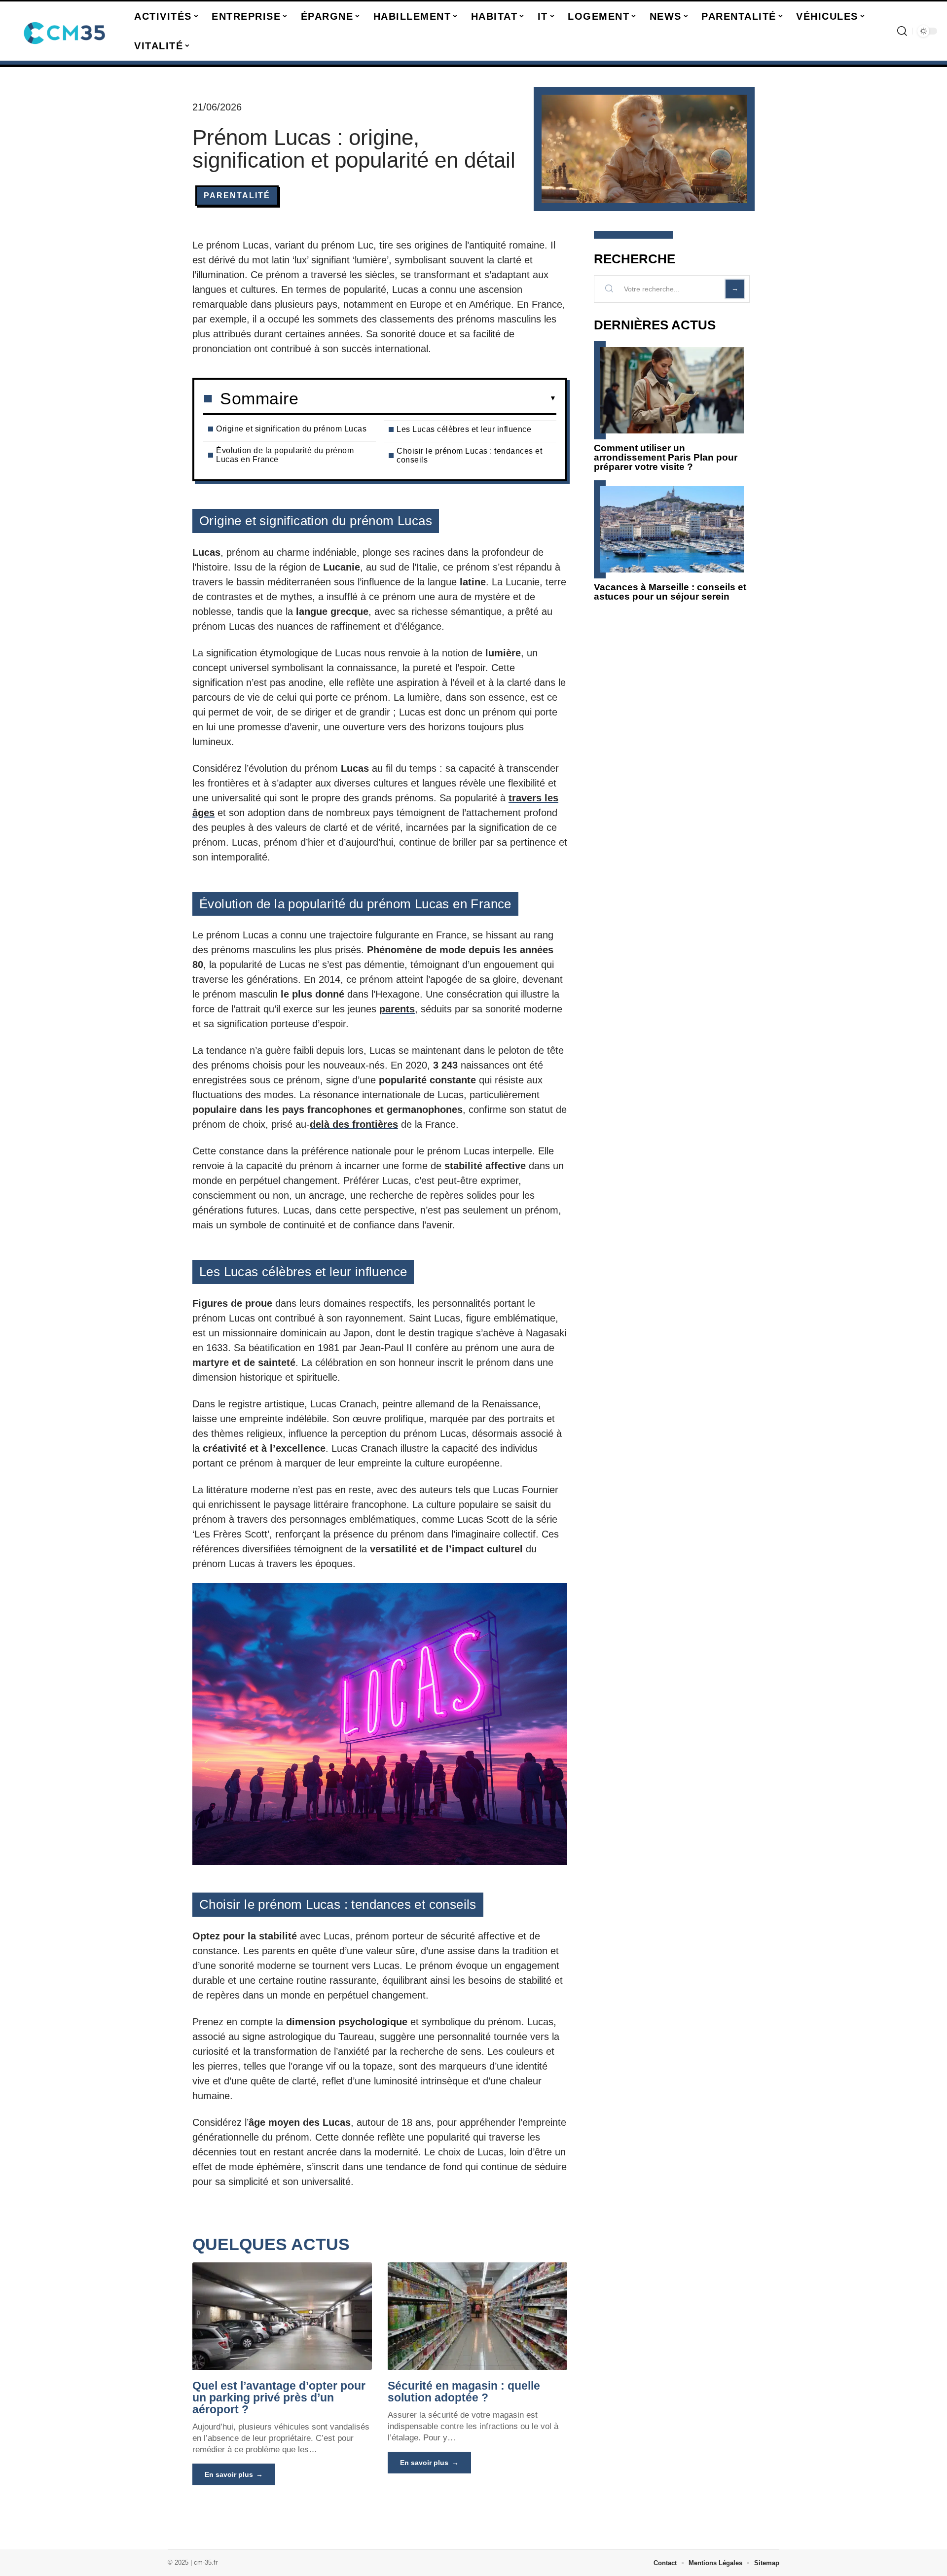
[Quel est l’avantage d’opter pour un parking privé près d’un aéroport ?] (282, 2316)
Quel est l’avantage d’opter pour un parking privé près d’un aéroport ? (279, 2397)
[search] (902, 31)
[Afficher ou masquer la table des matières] (427, 398)
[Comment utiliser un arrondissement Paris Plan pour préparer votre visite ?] (672, 390)
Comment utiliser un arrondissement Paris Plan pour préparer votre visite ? (666, 457)
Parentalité (237, 196)
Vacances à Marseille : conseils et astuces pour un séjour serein (670, 592)
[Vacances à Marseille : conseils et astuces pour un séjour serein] (672, 529)
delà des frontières (354, 1124)
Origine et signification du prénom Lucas (291, 429)
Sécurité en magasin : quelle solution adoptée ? (464, 2392)
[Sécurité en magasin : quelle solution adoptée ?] (477, 2316)
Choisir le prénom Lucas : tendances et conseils (469, 455)
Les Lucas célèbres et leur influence (464, 429)
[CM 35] (65, 31)
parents (397, 1009)
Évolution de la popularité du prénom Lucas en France (285, 455)
